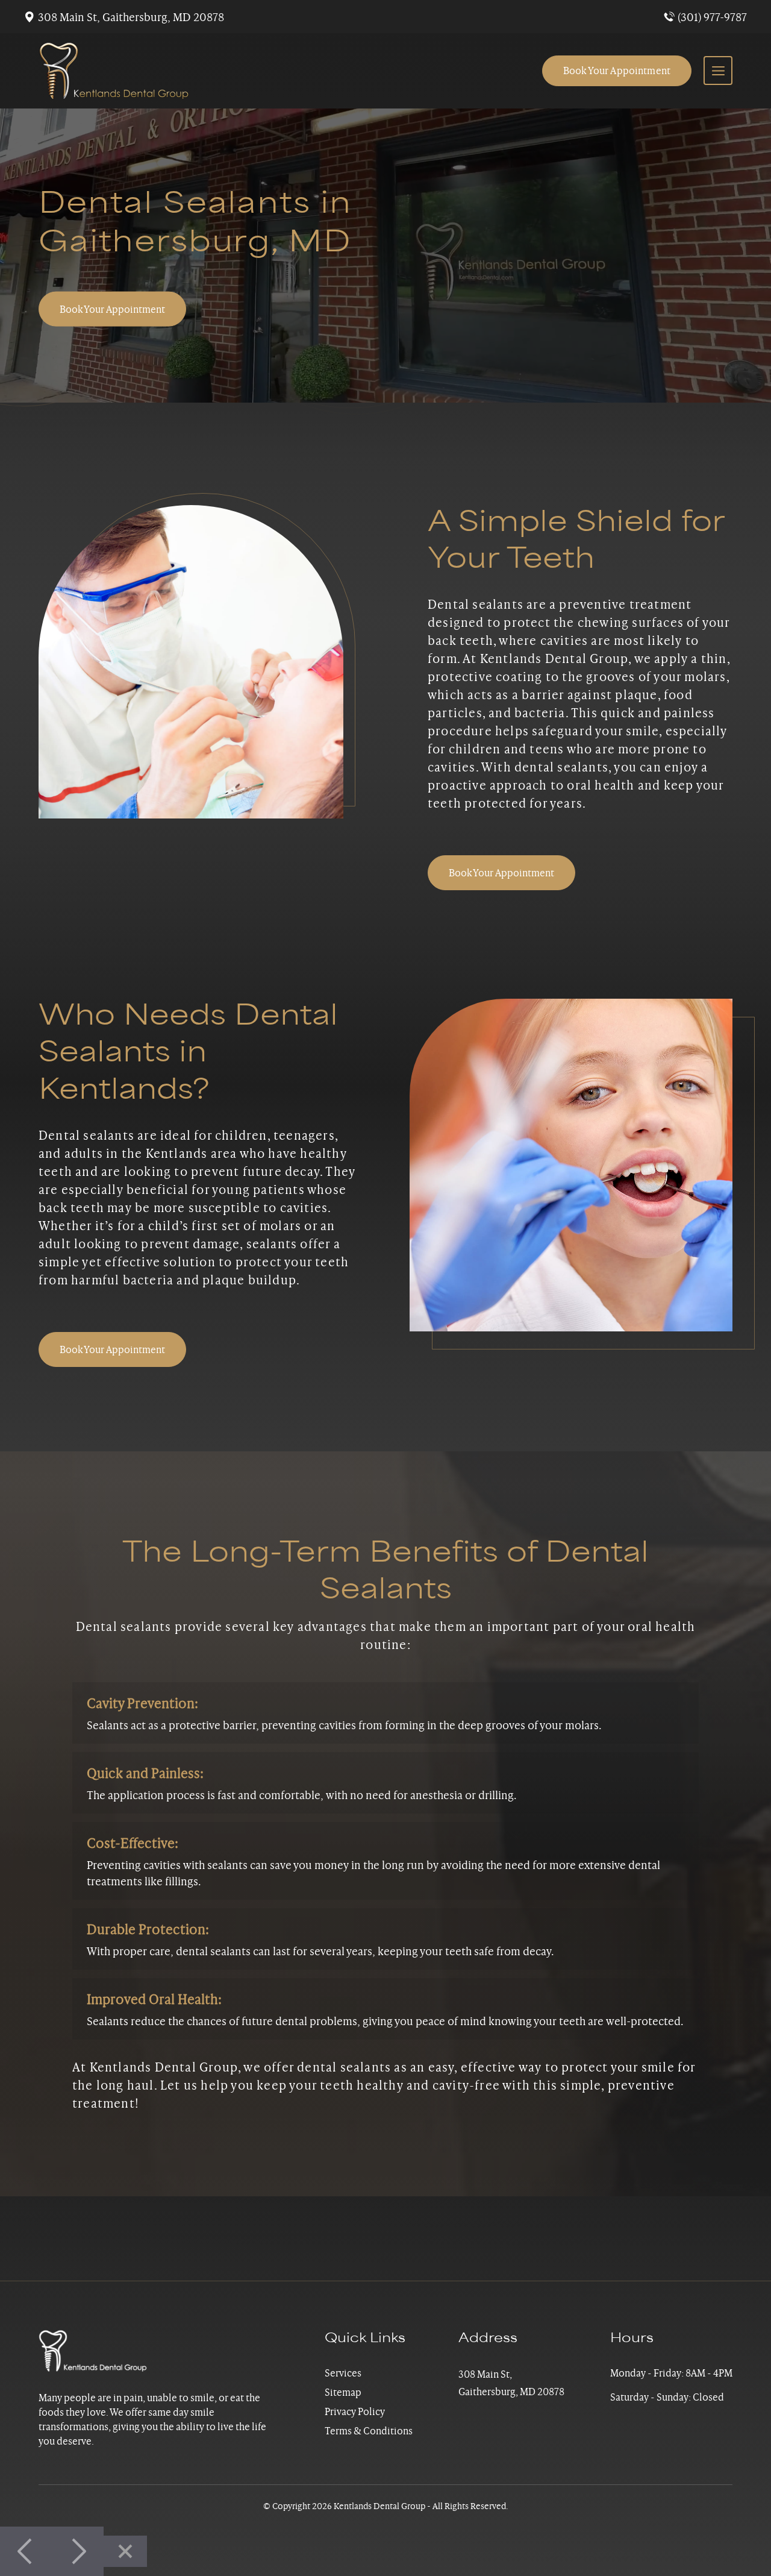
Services (343, 2373)
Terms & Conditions (369, 2431)
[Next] (78, 2551)
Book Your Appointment (617, 71)
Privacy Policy (355, 2411)
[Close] (125, 2551)
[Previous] (26, 2551)
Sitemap (343, 2392)
